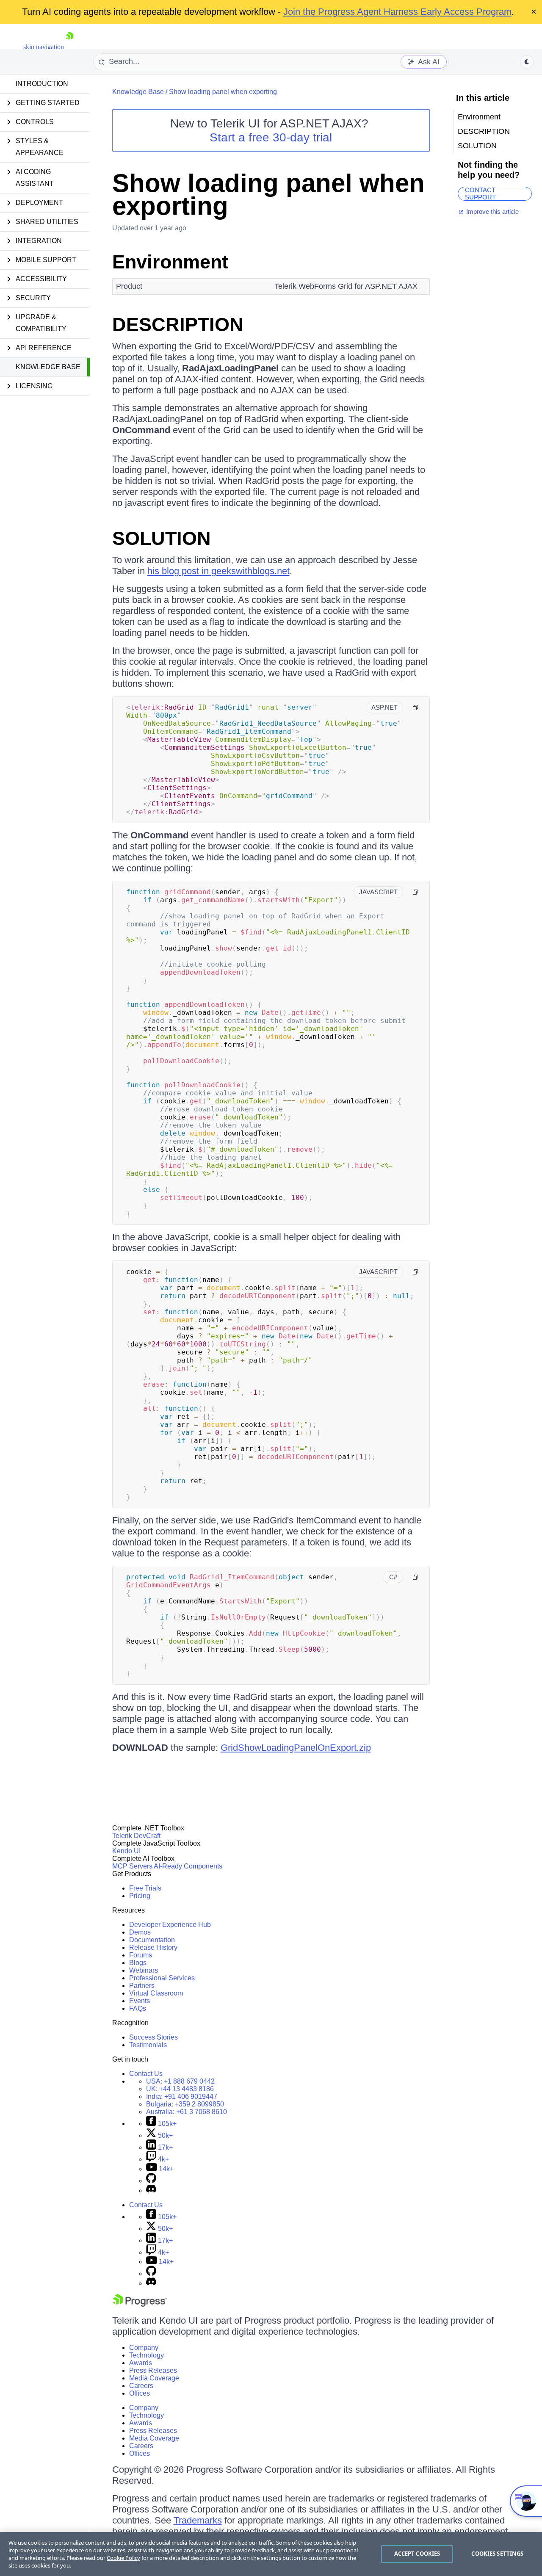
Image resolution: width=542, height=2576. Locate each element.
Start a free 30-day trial (271, 137)
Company (144, 2348)
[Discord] (151, 2190)
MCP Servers (132, 1866)
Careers (141, 2386)
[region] (271, 2554)
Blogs (138, 1963)
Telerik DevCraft (136, 1836)
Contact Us (146, 2074)
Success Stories (153, 2037)
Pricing (140, 1896)
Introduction (42, 84)
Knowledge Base (48, 367)
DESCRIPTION (178, 325)
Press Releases (153, 2370)
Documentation (152, 1940)
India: (182, 2096)
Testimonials (148, 2045)
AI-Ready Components (188, 1866)
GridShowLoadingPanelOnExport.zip (296, 1748)
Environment (170, 262)
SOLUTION (162, 538)
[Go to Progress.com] (140, 2304)
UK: (180, 2089)
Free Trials (145, 1888)
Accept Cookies (417, 2554)
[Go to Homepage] (69, 47)
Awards (141, 2363)
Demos (140, 1932)
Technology (147, 2355)
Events (140, 2001)
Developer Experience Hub (170, 1925)
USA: (180, 2081)
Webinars (144, 1970)
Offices (140, 2393)
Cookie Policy (123, 2558)
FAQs (138, 2008)
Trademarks (198, 2520)
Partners (142, 1986)
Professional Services (162, 1978)
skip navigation (44, 47)
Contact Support (480, 194)
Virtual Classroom (156, 1993)
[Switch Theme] (527, 62)
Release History (153, 1947)
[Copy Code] (415, 708)
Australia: (187, 2112)
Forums (141, 1955)
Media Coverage (154, 2378)
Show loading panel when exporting (223, 92)
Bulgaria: (185, 2104)
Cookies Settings (497, 2554)
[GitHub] (151, 2181)
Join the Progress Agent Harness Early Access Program (397, 12)
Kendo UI (126, 1851)
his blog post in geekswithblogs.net (218, 571)
